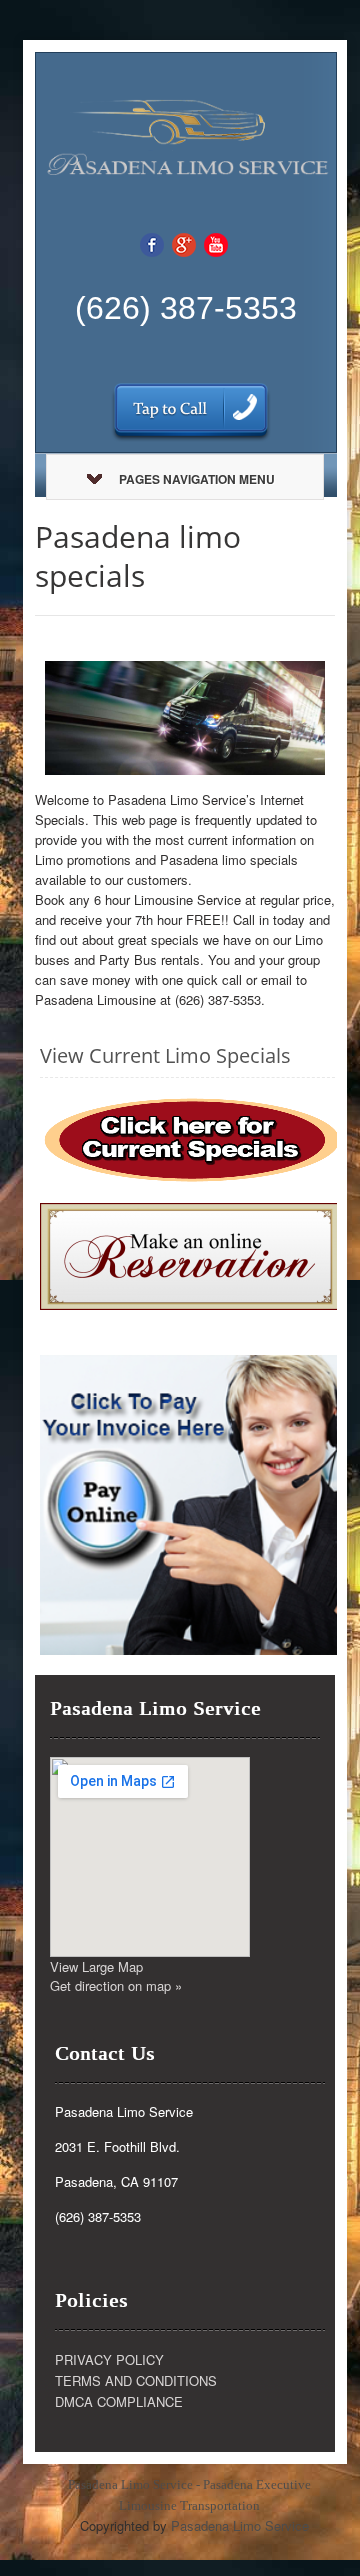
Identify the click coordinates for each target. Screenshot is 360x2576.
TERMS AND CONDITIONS (136, 2380)
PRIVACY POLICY (109, 2359)
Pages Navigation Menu (197, 479)
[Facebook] (152, 243)
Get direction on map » (116, 1985)
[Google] (184, 243)
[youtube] (216, 243)
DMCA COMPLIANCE (119, 2401)
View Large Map (96, 1966)
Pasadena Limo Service (240, 2525)
